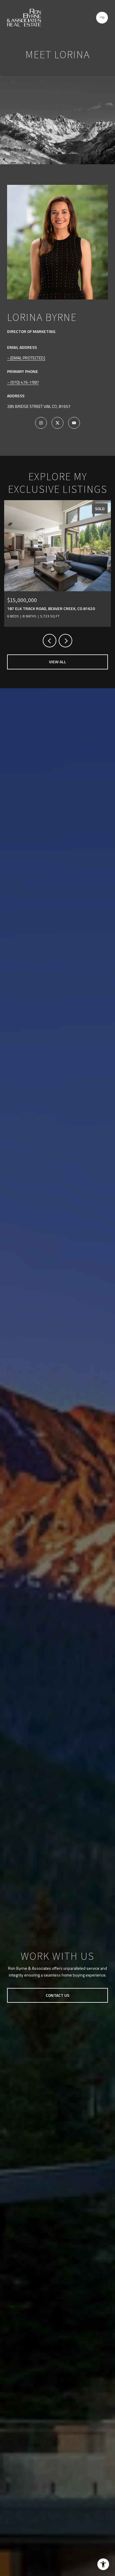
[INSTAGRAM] (41, 423)
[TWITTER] (57, 423)
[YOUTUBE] (74, 423)
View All (57, 662)
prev (50, 641)
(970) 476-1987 (25, 382)
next (65, 641)
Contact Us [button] (57, 1995)
